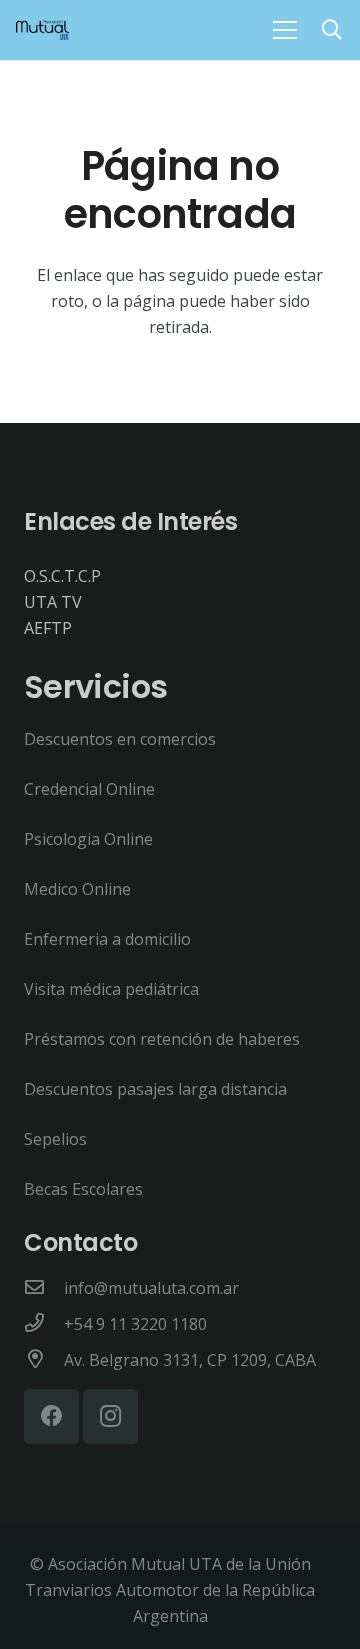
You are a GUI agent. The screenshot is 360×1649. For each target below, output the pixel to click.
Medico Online (77, 889)
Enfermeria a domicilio (107, 939)
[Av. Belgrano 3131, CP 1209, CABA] (44, 1360)
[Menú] (285, 30)
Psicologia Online (88, 839)
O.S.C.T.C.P (62, 576)
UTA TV (53, 602)
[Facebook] (51, 1416)
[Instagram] (110, 1416)
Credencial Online (89, 789)
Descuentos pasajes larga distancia (155, 1089)
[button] (332, 30)
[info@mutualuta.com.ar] (44, 1288)
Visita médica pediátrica (111, 989)
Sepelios (55, 1139)
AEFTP (48, 628)
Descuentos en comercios (120, 739)
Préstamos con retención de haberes (162, 1039)
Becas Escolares (83, 1189)
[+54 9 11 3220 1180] (44, 1324)
